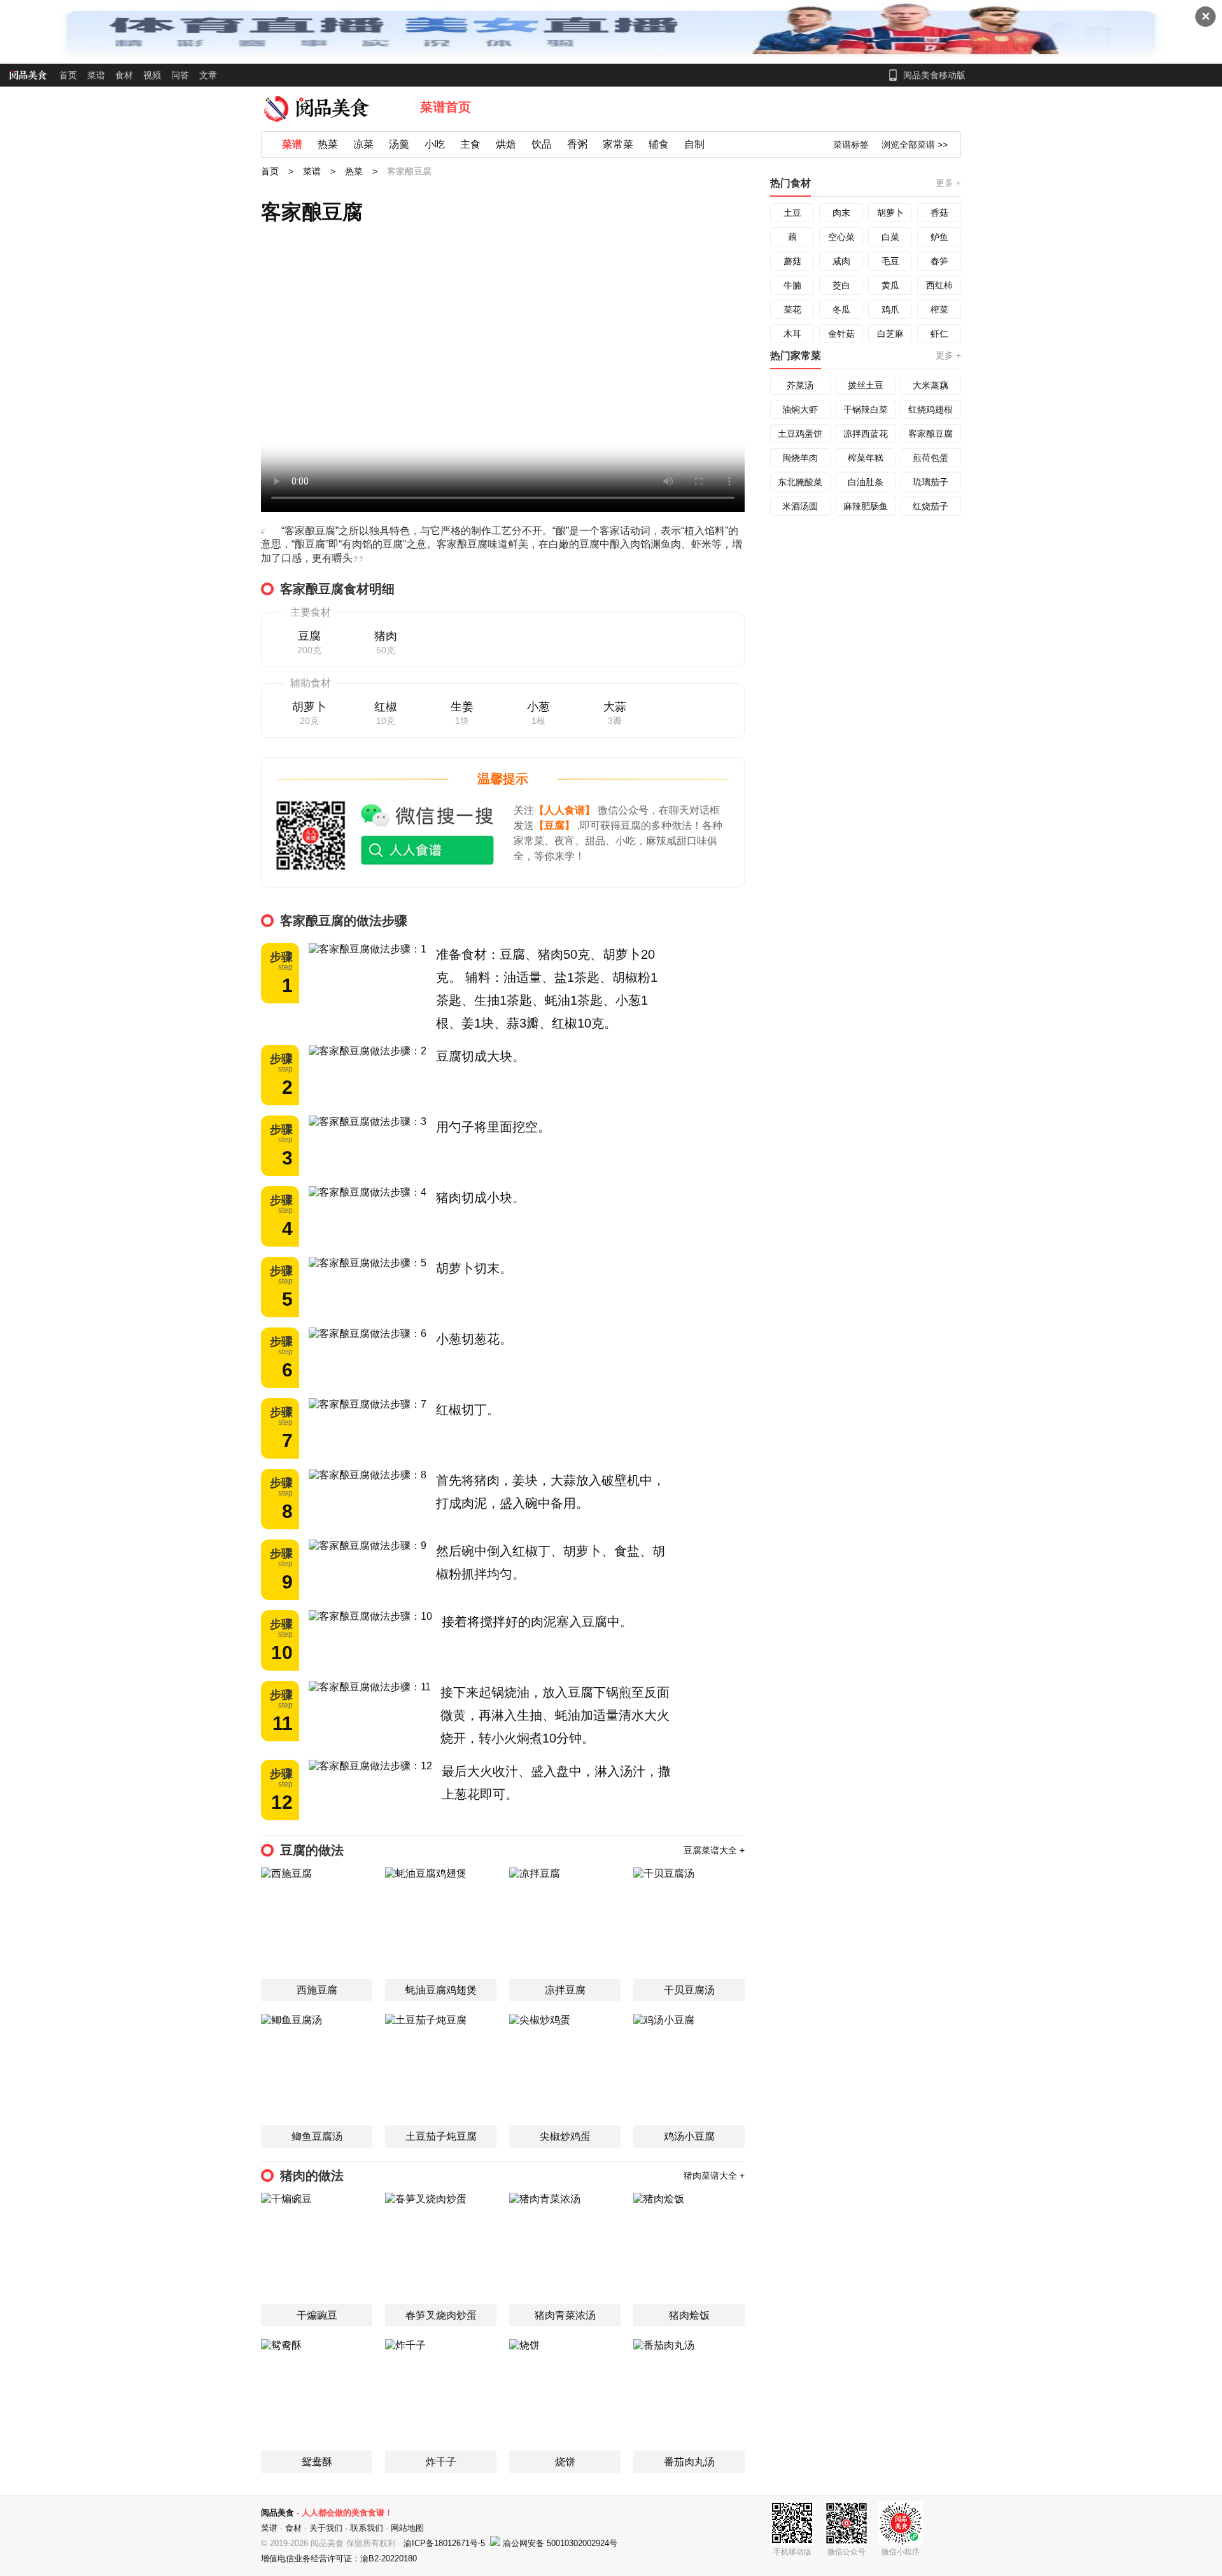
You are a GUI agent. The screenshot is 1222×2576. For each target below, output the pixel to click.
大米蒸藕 (931, 385)
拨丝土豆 (866, 385)
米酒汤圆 (800, 506)
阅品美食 (277, 2513)
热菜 (328, 144)
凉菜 (363, 144)
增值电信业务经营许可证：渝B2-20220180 (339, 2558)
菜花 (792, 309)
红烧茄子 (931, 506)
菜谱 (96, 75)
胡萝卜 (890, 213)
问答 (180, 75)
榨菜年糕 (866, 458)
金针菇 (841, 334)
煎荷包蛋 (931, 458)
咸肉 (841, 261)
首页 (68, 75)
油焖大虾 (800, 409)
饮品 (542, 144)
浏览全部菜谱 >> (915, 145)
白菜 (890, 237)
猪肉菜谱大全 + (714, 2176)
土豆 (792, 213)
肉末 (841, 213)
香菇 (939, 213)
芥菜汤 (800, 385)
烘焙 (506, 144)
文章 (208, 75)
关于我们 (326, 2528)
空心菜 (841, 237)
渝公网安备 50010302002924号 (560, 2543)
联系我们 (367, 2528)
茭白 (841, 285)
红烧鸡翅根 (931, 409)
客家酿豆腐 (931, 434)
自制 (694, 144)
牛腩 (792, 285)
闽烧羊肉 (800, 458)
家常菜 (618, 144)
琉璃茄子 (931, 482)
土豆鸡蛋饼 (800, 434)
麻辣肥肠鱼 (866, 506)
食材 (124, 75)
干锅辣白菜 (866, 409)
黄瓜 (890, 285)
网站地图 (407, 2528)
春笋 (939, 261)
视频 (152, 75)
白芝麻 (890, 334)
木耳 (792, 334)
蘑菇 (792, 261)
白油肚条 (866, 482)
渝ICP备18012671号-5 (446, 2543)
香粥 (577, 144)
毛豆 (890, 261)
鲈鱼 (939, 237)
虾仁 (939, 334)
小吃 (435, 144)
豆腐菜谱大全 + (714, 1850)
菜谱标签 (851, 145)
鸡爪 (890, 309)
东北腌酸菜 (800, 482)
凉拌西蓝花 (866, 434)
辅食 (659, 144)
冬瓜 (841, 309)
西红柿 (939, 285)
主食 (470, 144)
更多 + (948, 183)
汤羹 (399, 144)
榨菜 (939, 309)
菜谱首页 (446, 107)
